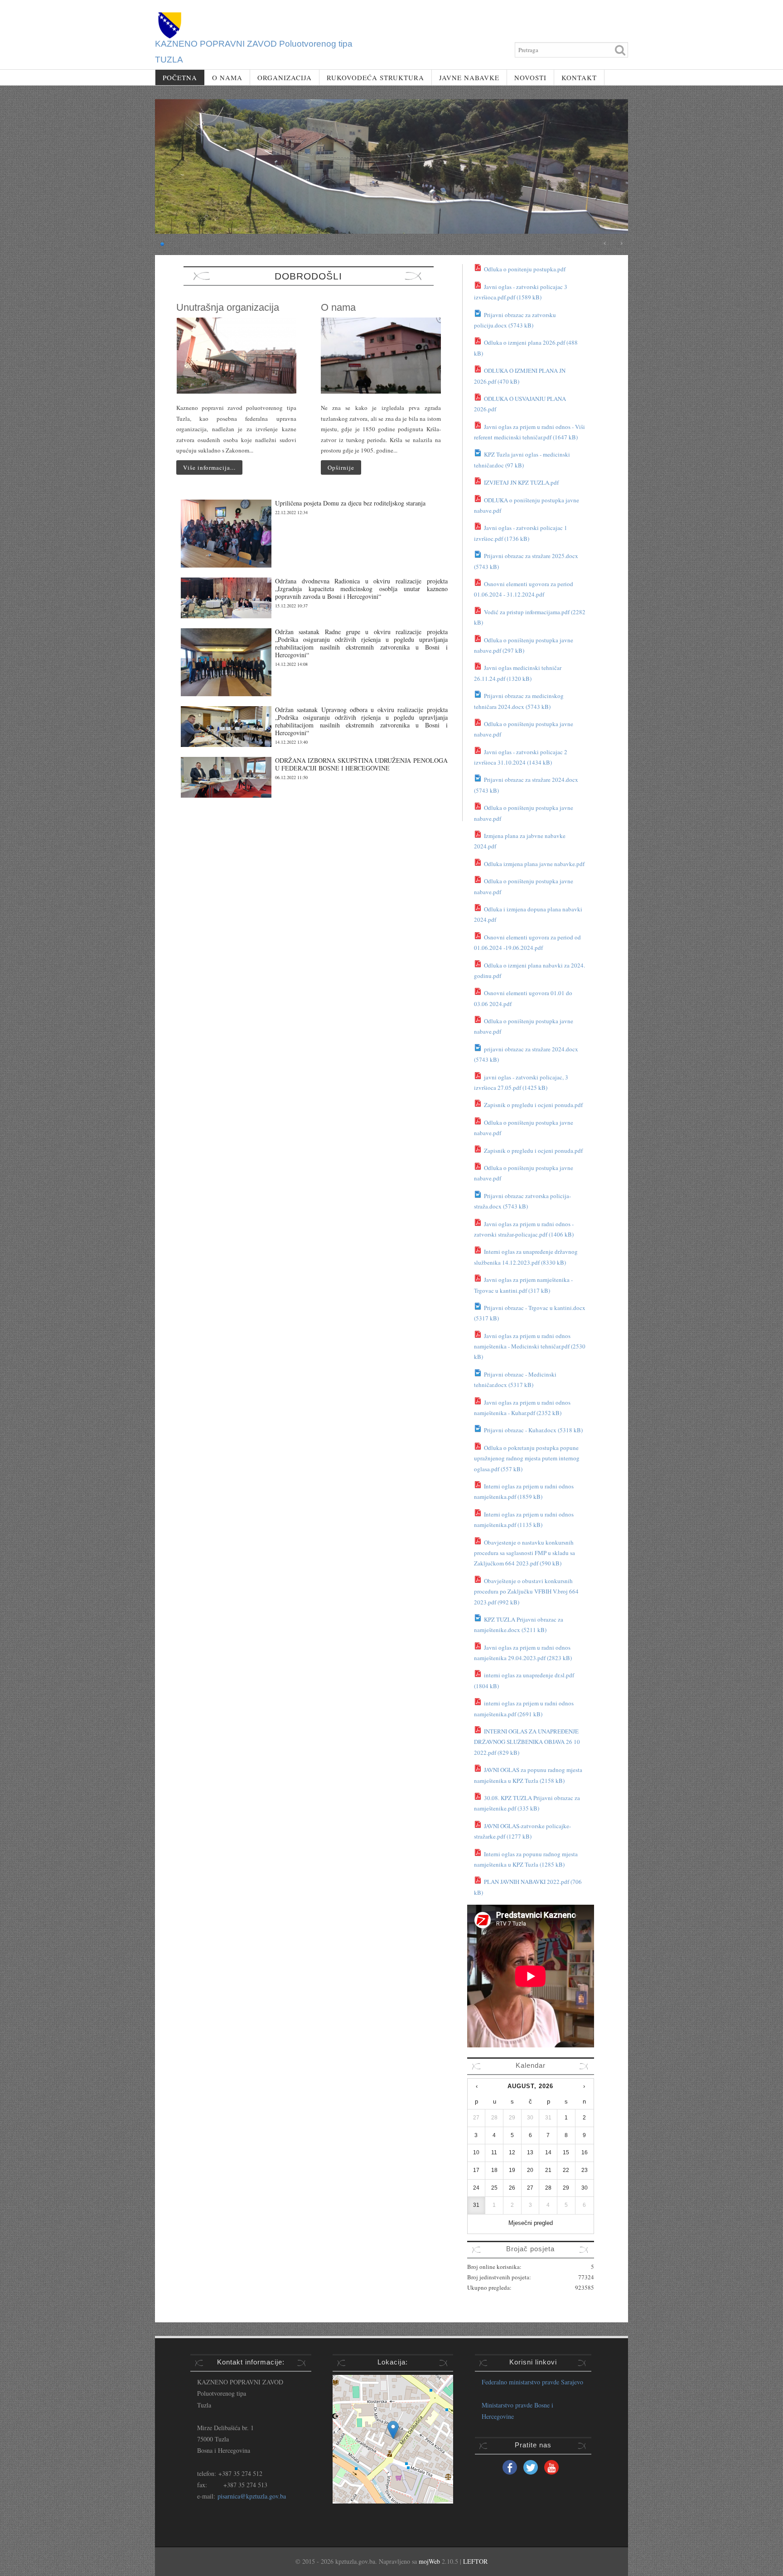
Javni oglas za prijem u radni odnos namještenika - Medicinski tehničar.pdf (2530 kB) (530, 1346)
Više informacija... (209, 467)
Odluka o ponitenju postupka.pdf (524, 269)
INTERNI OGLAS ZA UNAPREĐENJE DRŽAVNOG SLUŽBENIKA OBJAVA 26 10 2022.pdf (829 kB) (527, 1742)
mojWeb (429, 2561)
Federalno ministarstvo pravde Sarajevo (532, 2382)
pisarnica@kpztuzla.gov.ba (252, 2496)
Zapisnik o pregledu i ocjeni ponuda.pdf (533, 1105)
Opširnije (341, 467)
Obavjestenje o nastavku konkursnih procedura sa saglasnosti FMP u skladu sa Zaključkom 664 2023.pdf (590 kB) (524, 1553)
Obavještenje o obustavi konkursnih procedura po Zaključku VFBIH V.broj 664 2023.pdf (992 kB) (526, 1591)
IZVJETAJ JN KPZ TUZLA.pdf (521, 482)
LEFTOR (475, 2561)
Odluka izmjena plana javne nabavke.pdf (534, 864)
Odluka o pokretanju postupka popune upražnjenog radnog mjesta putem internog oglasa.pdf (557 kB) (527, 1458)
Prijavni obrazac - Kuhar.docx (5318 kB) (533, 1430)
